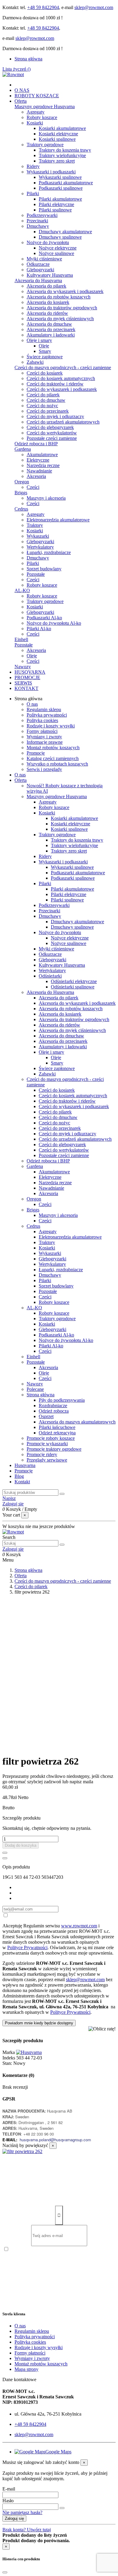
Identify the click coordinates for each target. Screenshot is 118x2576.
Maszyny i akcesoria (46, 498)
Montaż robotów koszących (53, 748)
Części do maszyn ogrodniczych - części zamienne (63, 368)
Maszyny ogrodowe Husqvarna (45, 106)
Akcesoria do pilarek (46, 286)
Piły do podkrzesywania (62, 1400)
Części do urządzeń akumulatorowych (63, 422)
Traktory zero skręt (57, 161)
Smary (45, 351)
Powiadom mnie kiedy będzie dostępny (39, 2023)
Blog (19, 1476)
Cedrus (21, 509)
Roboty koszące (42, 117)
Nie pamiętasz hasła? (22, 2512)
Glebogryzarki (40, 270)
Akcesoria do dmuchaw (49, 324)
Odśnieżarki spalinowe (73, 987)
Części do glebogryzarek (50, 427)
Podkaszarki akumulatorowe (66, 183)
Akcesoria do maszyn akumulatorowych (77, 1422)
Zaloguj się (14, 2518)
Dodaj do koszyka (21, 1845)
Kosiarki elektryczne (58, 134)
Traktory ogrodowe (45, 145)
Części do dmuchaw (46, 400)
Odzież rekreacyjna (57, 1433)
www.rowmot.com (79, 1926)
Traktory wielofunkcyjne (62, 155)
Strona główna (28, 59)
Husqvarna (25, 1465)
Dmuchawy (38, 226)
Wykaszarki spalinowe (60, 177)
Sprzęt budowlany (44, 569)
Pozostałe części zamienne (52, 438)
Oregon (22, 482)
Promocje (36, 753)
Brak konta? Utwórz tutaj (27, 2530)
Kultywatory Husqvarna (50, 275)
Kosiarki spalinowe (57, 139)
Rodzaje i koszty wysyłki (51, 726)
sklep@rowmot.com (94, 7)
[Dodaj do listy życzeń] (5, 1853)
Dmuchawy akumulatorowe (65, 232)
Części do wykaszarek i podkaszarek (62, 389)
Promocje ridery (42, 1454)
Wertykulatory (40, 547)
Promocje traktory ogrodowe (54, 1449)
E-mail (9, 2489)
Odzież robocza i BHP (36, 444)
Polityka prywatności (47, 715)
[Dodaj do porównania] (5, 1858)
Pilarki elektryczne (56, 204)
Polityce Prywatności (27, 1947)
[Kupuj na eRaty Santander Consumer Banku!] (102, 2029)
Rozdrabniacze (53, 1406)
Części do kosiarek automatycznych (61, 378)
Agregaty (36, 112)
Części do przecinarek (48, 411)
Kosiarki (35, 123)
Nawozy (23, 667)
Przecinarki (37, 221)
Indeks (9, 2058)
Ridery (33, 166)
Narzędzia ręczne (43, 465)
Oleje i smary (39, 340)
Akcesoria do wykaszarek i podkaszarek (65, 291)
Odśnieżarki (50, 976)
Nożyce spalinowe (56, 253)
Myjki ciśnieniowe (44, 259)
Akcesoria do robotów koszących (59, 297)
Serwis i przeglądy (44, 769)
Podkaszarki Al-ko (44, 618)
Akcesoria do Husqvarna (38, 280)
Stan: (8, 2063)
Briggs (21, 493)
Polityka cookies (42, 720)
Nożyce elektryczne (58, 248)
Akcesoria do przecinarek (51, 329)
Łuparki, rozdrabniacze (49, 552)
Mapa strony (26, 2369)
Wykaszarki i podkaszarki (51, 172)
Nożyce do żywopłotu (48, 242)
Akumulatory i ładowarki (51, 335)
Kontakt (22, 1482)
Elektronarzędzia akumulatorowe (58, 520)
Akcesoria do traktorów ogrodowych (62, 308)
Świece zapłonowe (45, 357)
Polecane (35, 1389)
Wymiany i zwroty (44, 737)
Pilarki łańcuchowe (57, 1427)
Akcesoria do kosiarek (48, 302)
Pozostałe (36, 574)
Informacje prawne (45, 742)
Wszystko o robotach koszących (57, 764)
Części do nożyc (42, 406)
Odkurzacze (38, 264)
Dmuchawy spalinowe (60, 237)
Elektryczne (38, 460)
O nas (32, 704)
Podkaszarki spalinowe (61, 188)
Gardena (23, 449)
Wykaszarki (38, 536)
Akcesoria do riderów (47, 313)
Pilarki (33, 193)
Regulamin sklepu (44, 709)
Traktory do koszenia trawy (65, 150)
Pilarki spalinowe (55, 210)
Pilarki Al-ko (39, 629)
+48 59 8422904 (43, 7)
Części (33, 487)
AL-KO (22, 590)
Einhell (21, 639)
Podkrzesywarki (42, 215)
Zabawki (35, 362)
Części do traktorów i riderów (55, 384)
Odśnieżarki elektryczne (74, 981)
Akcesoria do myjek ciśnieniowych (60, 319)
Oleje (44, 346)
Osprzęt (46, 1416)
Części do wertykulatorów (52, 433)
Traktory (35, 525)
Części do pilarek (43, 395)
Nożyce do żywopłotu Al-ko (54, 623)
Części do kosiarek (45, 373)
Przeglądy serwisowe (47, 1460)
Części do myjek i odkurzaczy (55, 416)
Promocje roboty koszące (51, 1438)
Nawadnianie (39, 471)
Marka (9, 2052)
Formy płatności (42, 731)
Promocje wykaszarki (47, 1444)
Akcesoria (36, 476)
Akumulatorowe (42, 455)
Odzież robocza (54, 1411)
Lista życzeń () (16, 69)
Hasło (8, 2501)
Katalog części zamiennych (53, 758)
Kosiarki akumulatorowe (62, 128)
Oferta (21, 780)
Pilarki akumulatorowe (60, 199)
